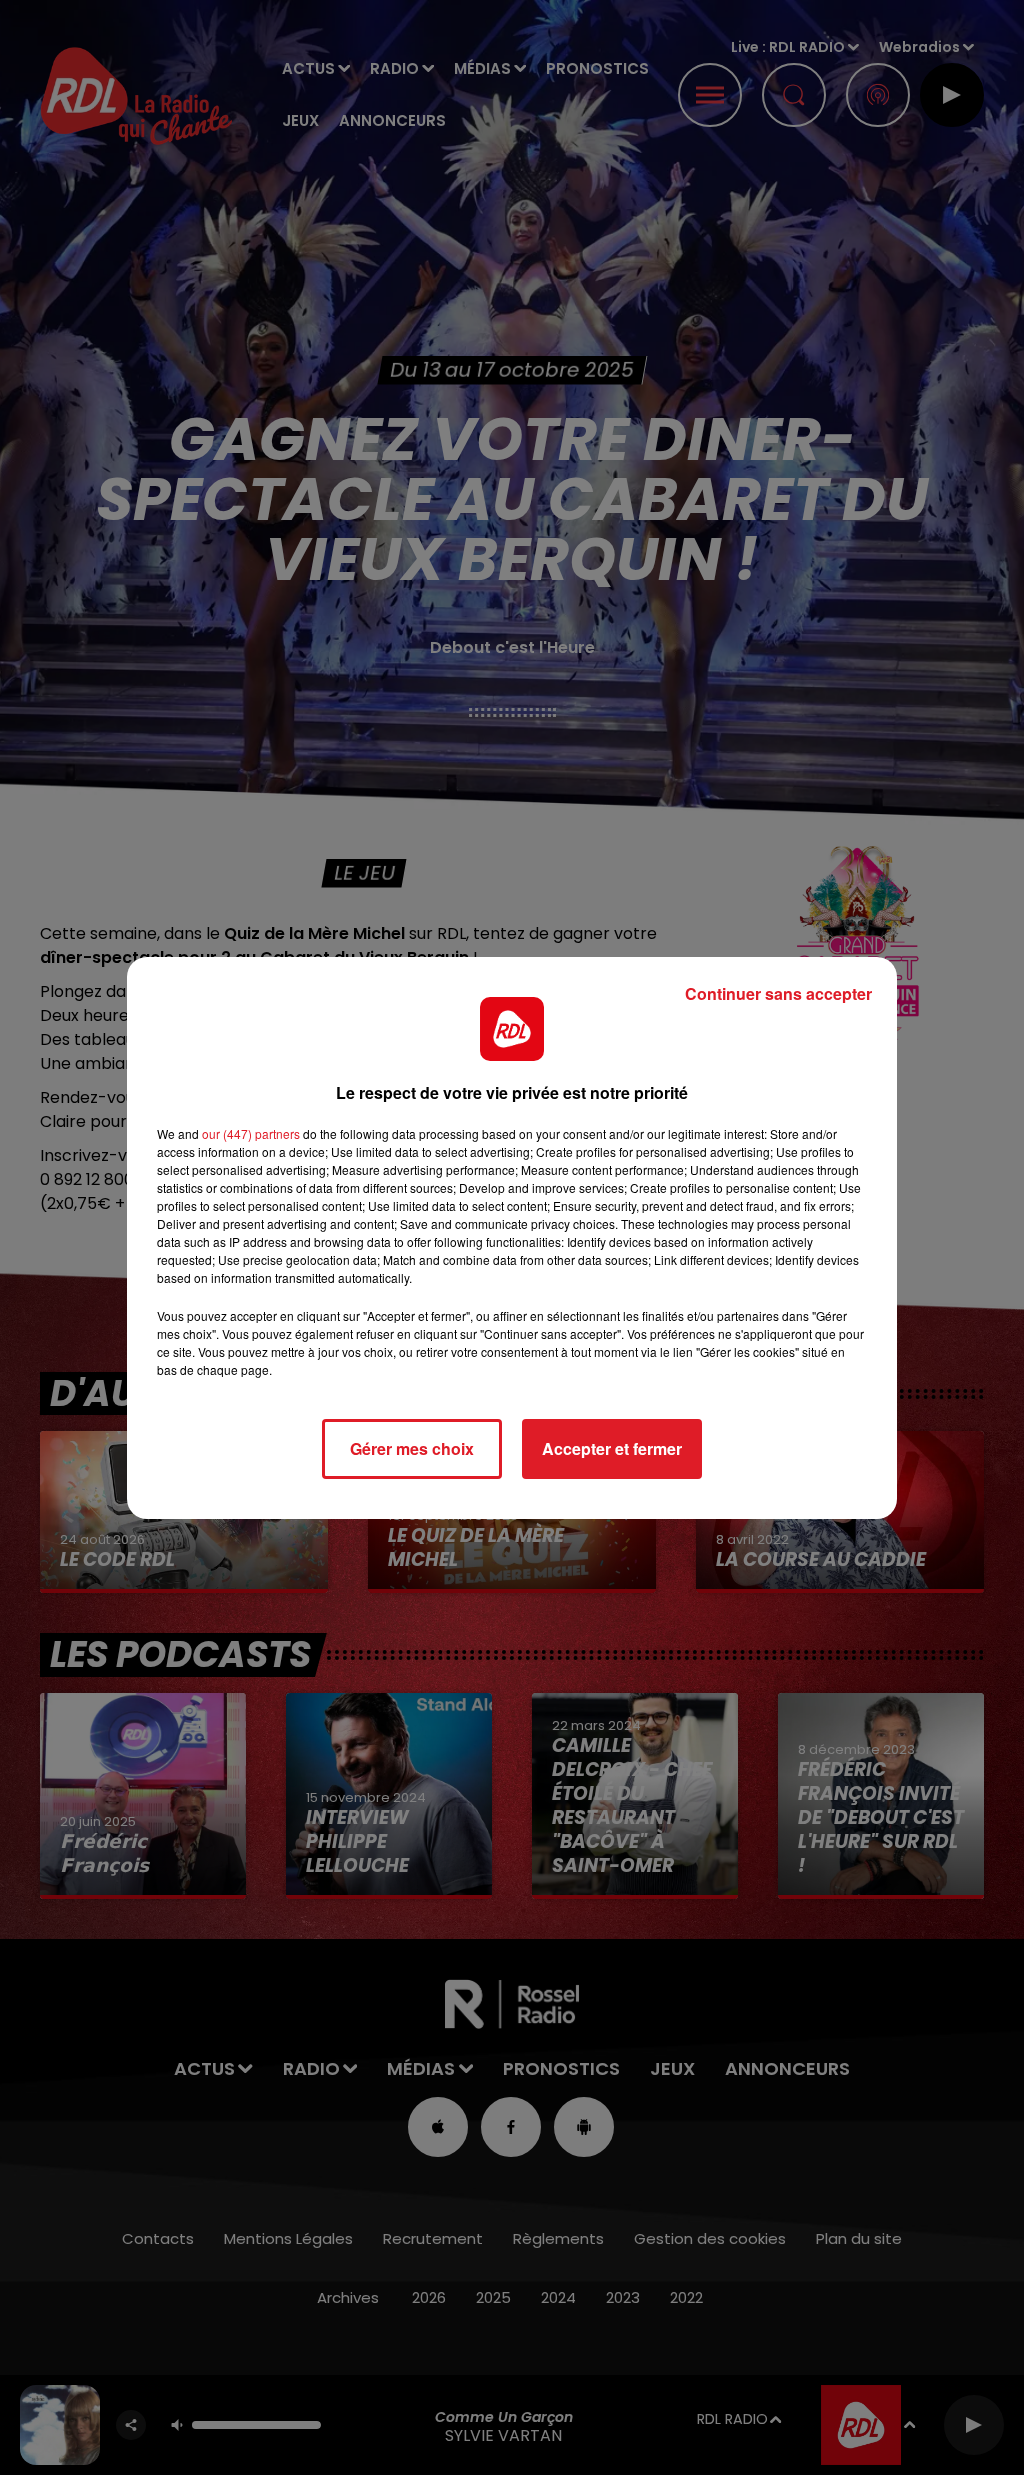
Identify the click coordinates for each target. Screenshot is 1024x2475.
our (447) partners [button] (251, 1133)
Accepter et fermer (612, 1448)
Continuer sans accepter (778, 993)
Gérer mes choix (412, 1448)
